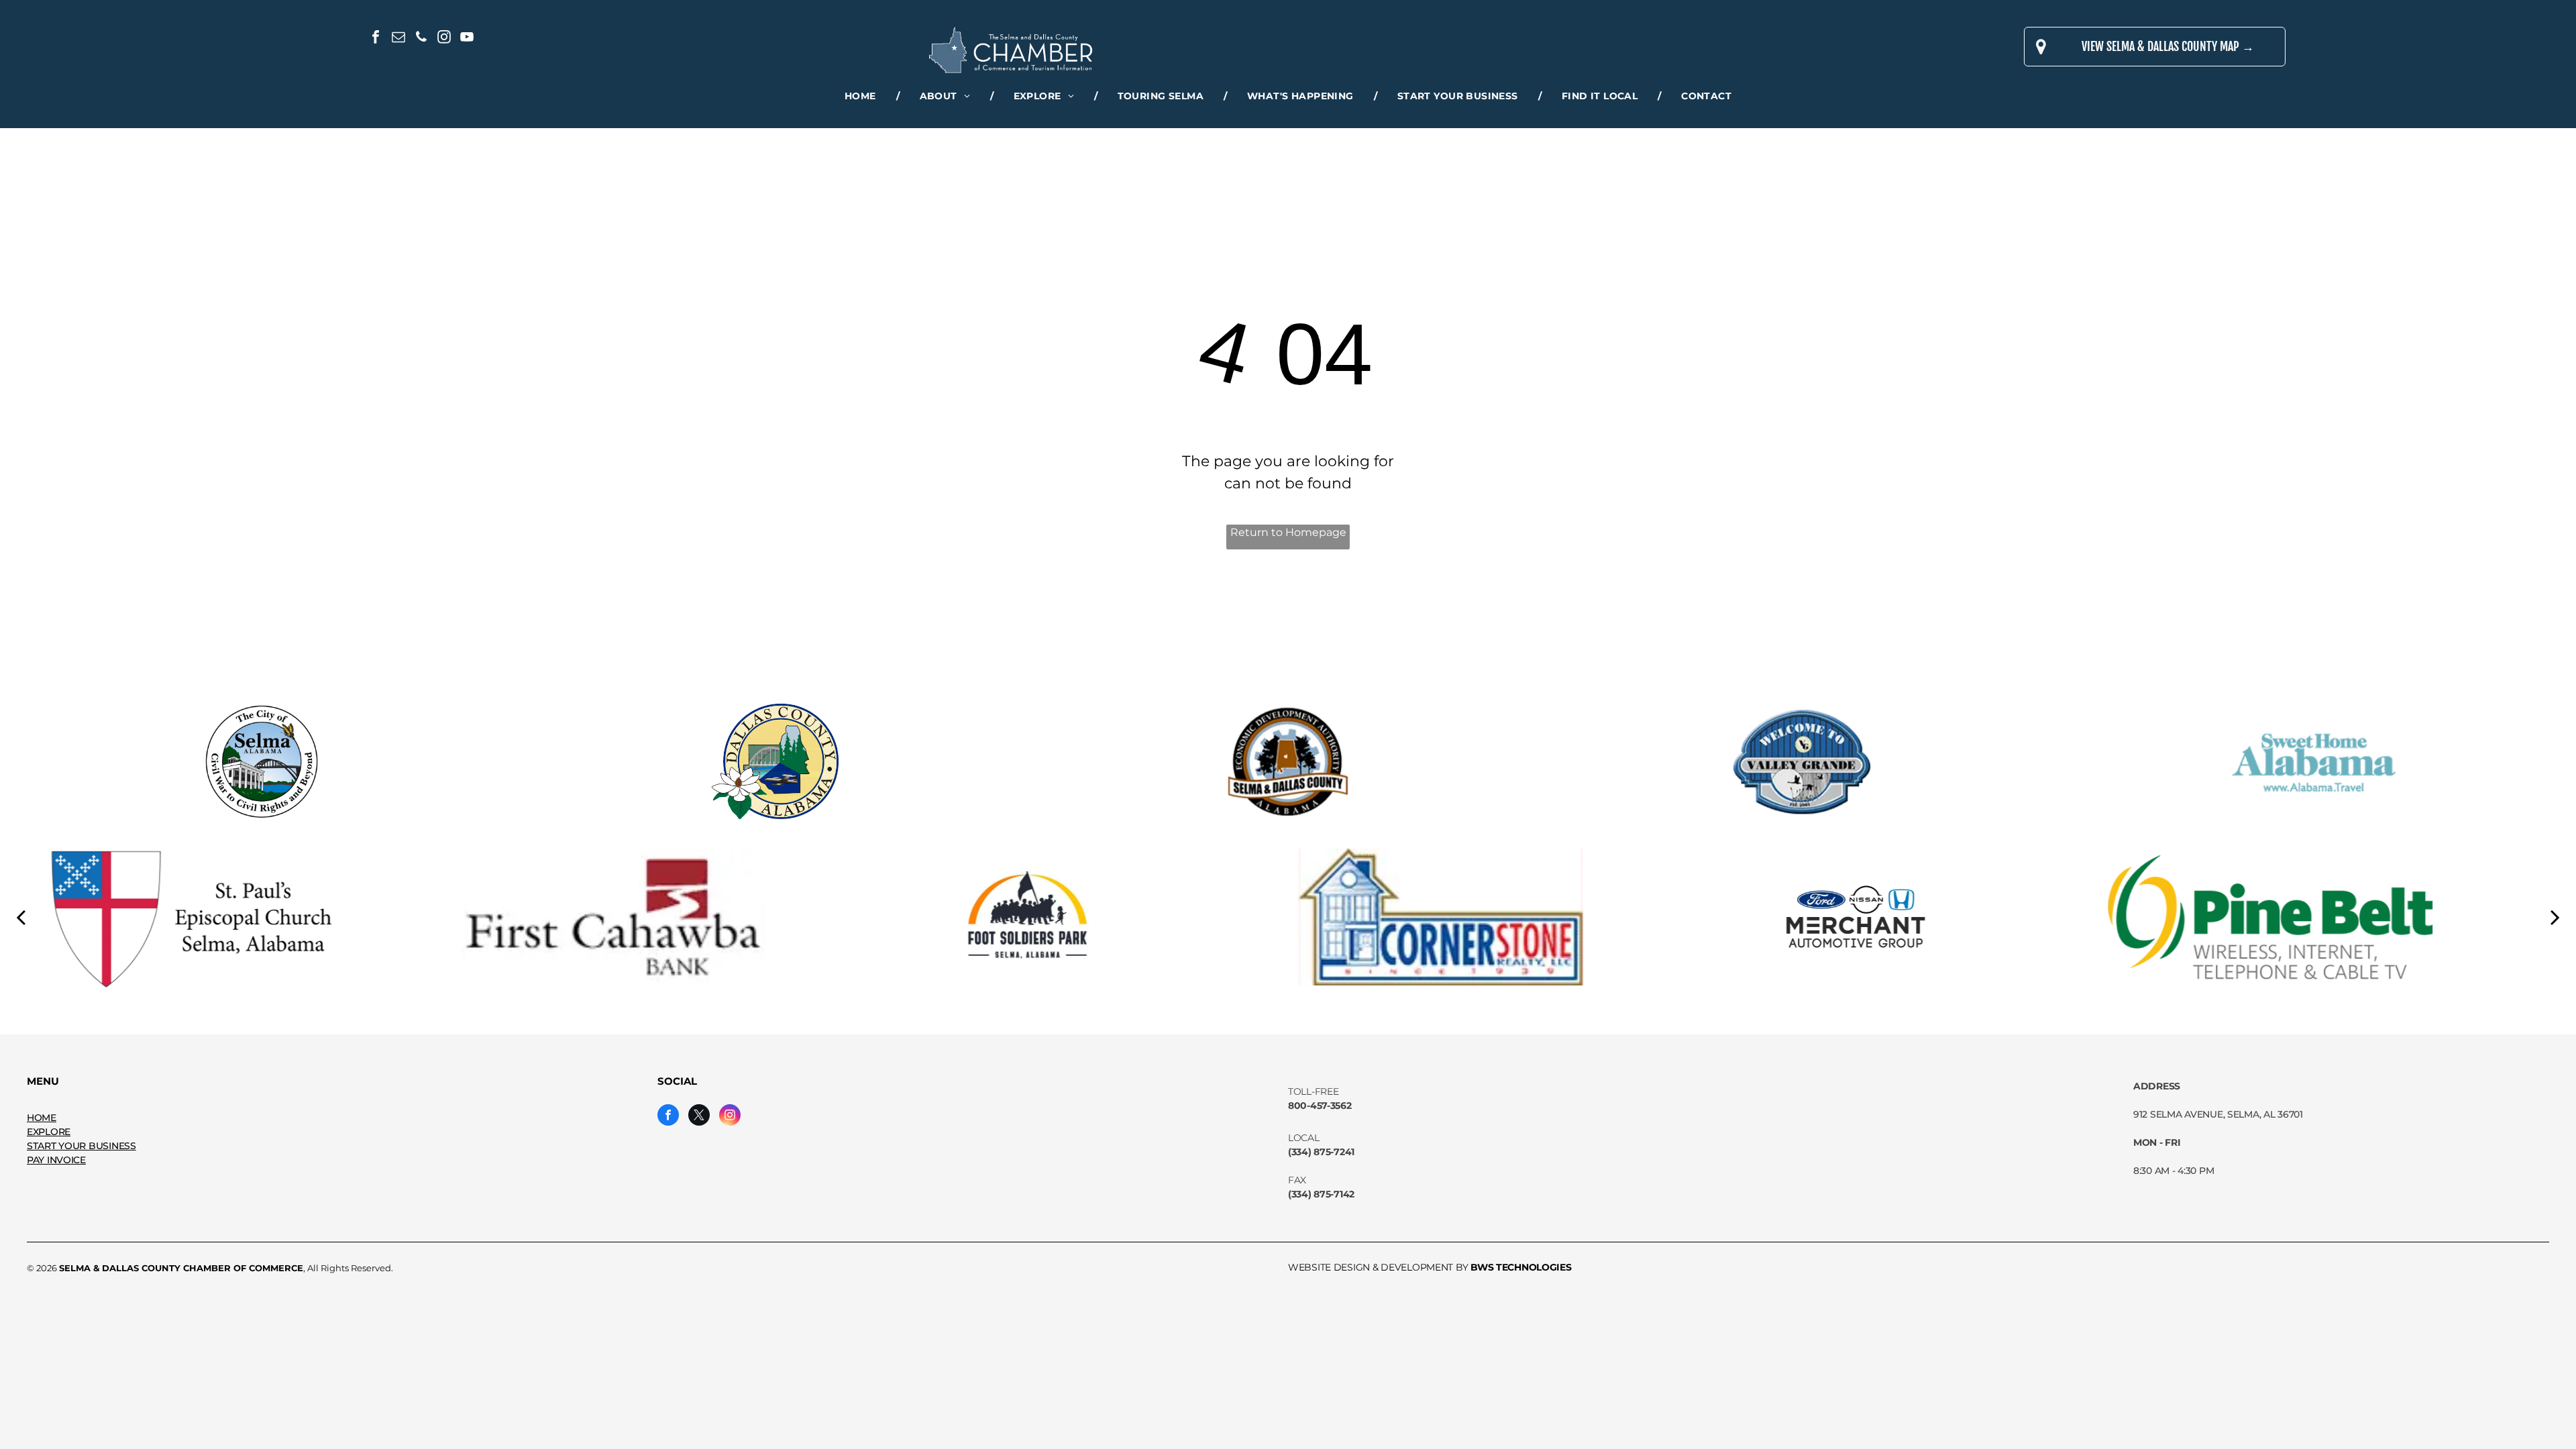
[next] (2555, 916)
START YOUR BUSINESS (82, 1146)
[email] (398, 39)
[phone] (421, 39)
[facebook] (376, 39)
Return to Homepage (1288, 532)
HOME (42, 1118)
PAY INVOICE (56, 1160)
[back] (21, 916)
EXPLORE (49, 1132)
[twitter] (699, 1117)
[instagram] (444, 39)
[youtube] (467, 39)
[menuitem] (862, 96)
